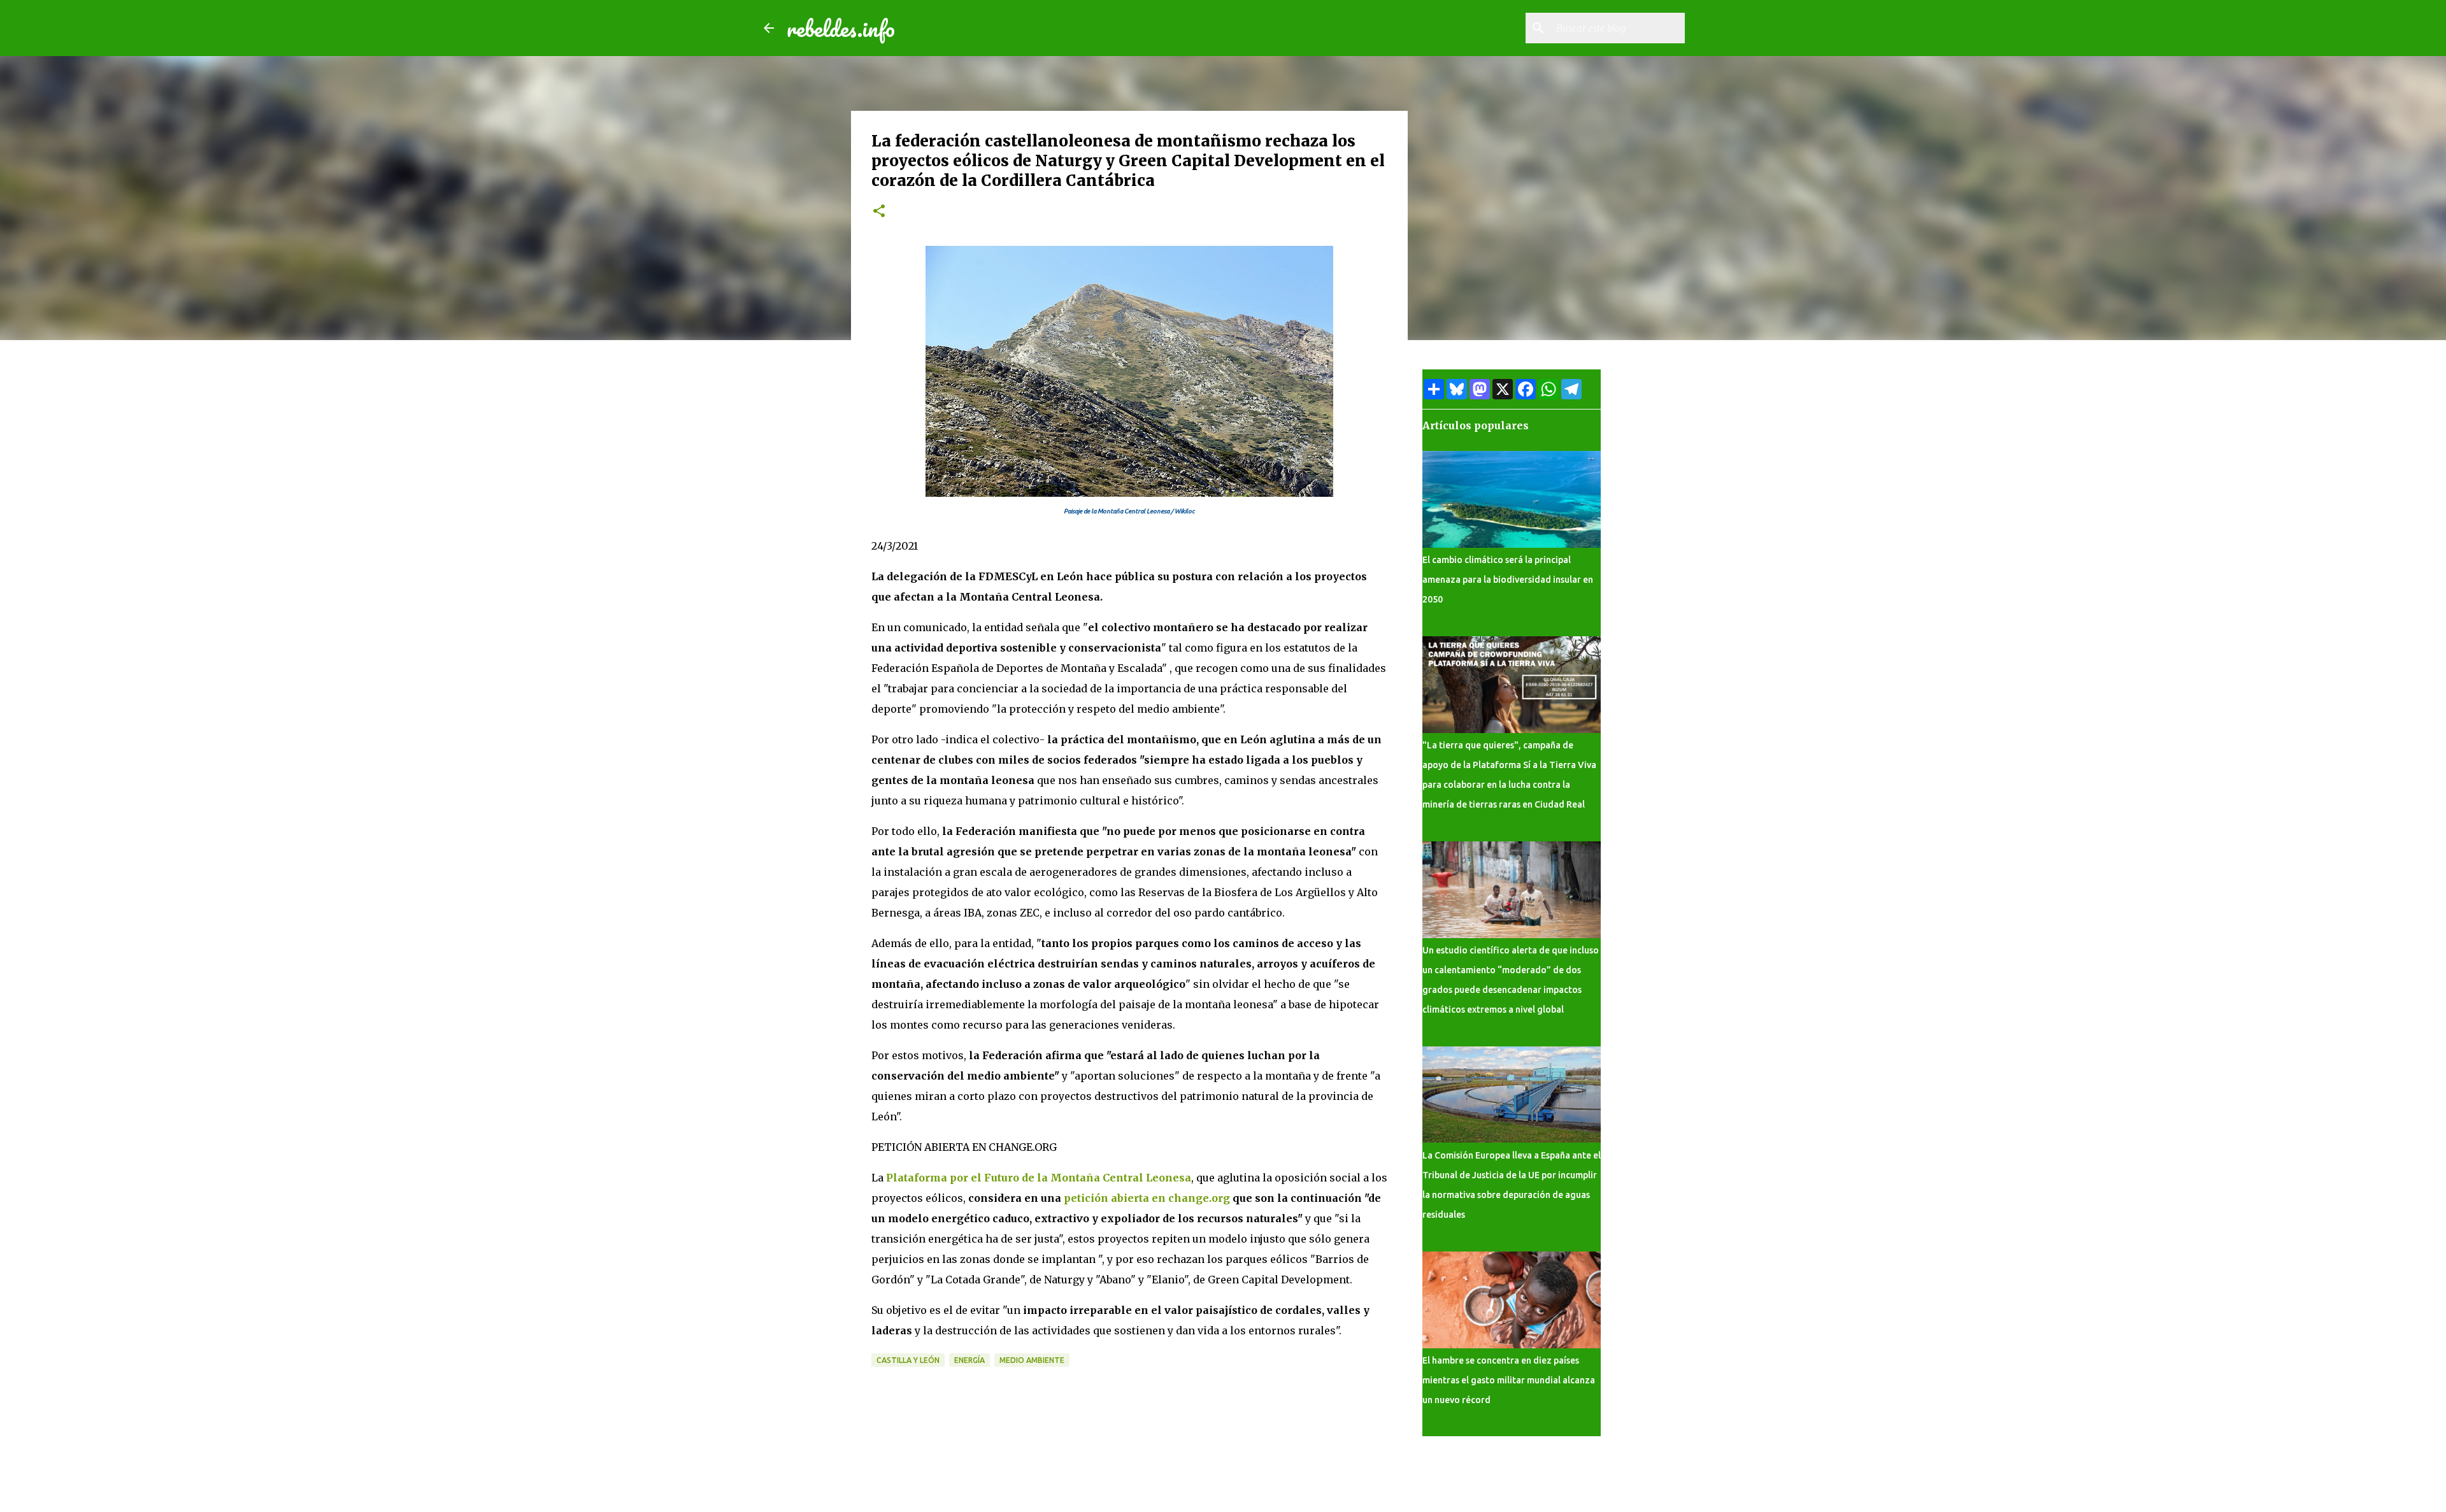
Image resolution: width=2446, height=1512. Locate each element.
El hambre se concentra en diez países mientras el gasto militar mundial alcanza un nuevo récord (1509, 1380)
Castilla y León (908, 1360)
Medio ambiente (1032, 1360)
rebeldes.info (841, 28)
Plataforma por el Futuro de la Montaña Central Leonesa (1039, 1178)
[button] (879, 212)
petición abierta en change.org (1147, 1198)
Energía (969, 1360)
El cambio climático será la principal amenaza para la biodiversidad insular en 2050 (1508, 580)
